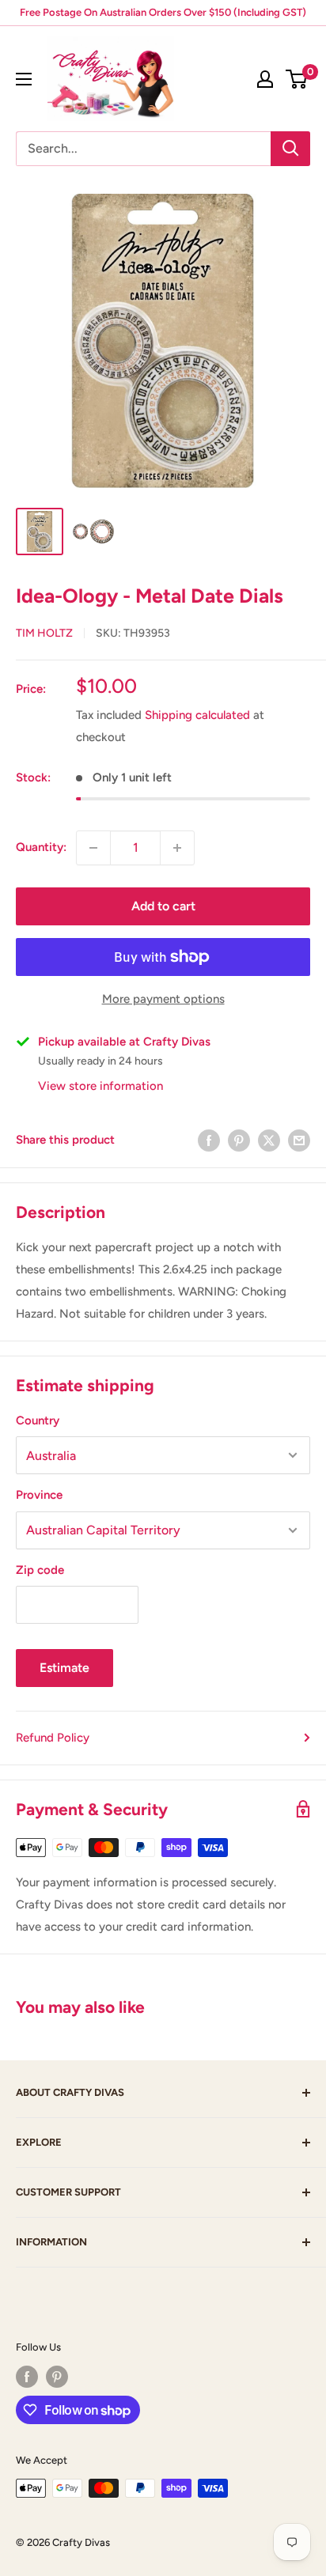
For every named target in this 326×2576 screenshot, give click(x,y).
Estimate (64, 1668)
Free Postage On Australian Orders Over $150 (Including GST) (163, 12)
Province (39, 1495)
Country (38, 1420)
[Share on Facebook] (209, 1140)
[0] (297, 79)
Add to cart (163, 906)
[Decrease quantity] (93, 848)
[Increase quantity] (177, 848)
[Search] (290, 149)
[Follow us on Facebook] (27, 2377)
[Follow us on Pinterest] (57, 2377)
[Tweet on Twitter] (269, 1140)
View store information (100, 1086)
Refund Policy (53, 1738)
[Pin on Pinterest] (239, 1140)
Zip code (40, 1570)
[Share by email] (299, 1140)
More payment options (163, 999)
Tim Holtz (44, 633)
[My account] (265, 79)
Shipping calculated (197, 715)
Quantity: (41, 847)
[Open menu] (24, 79)
